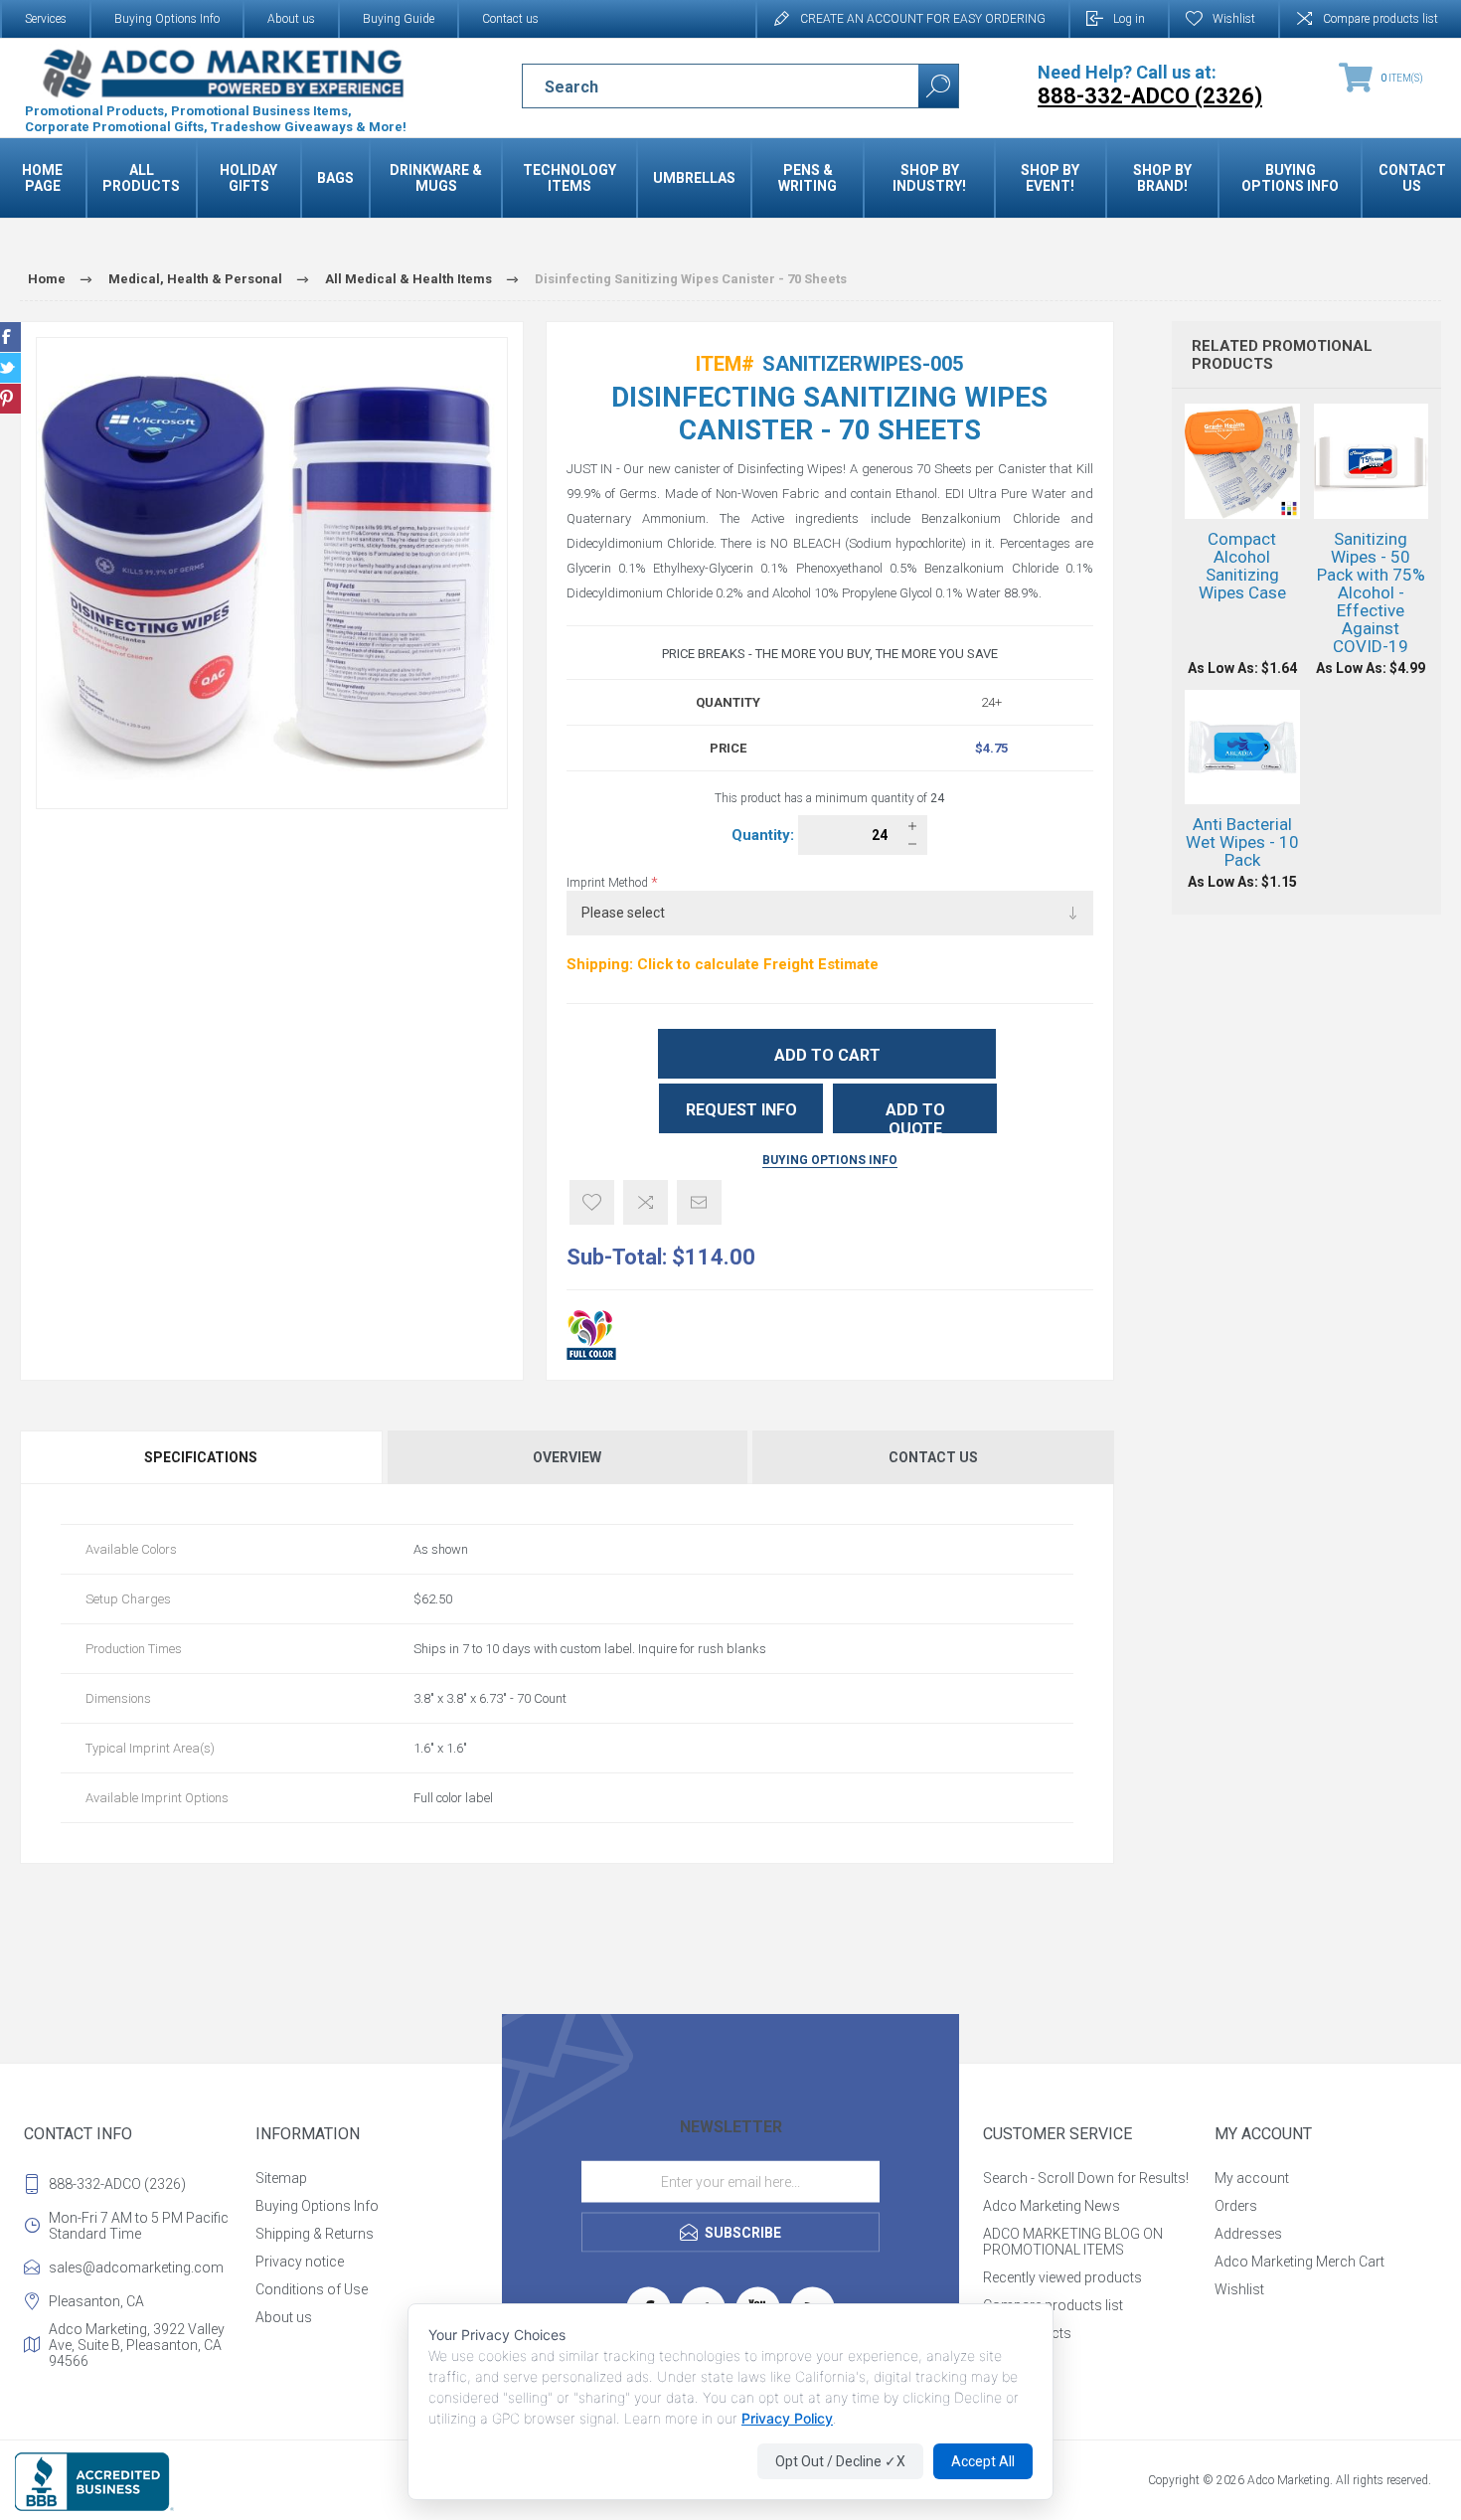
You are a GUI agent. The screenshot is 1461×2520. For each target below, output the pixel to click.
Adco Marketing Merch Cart (1299, 2262)
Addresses (1248, 2234)
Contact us (510, 19)
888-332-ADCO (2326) (117, 2184)
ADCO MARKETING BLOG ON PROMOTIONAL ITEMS (1073, 2242)
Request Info (741, 1110)
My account (1252, 2178)
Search (938, 86)
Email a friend (699, 1202)
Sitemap (281, 2178)
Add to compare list (646, 1202)
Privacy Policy (787, 2418)
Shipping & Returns (315, 2234)
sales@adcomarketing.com (136, 2268)
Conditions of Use (312, 2289)
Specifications (201, 1457)
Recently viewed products (1062, 2277)
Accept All (983, 2461)
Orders (1236, 2206)
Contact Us (933, 1457)
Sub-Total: (617, 1257)
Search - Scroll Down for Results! (1086, 2178)
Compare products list (1380, 19)
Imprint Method (609, 883)
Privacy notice (300, 2262)
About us (291, 19)
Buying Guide (399, 19)
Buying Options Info (167, 19)
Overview (567, 1457)
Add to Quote (915, 1117)
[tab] (202, 1457)
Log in (1129, 19)
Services (46, 19)
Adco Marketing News (1052, 2206)
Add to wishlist (592, 1202)
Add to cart (827, 1055)
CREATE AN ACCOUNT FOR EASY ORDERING (923, 19)
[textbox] (703, 86)
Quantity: (765, 835)
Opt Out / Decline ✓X (840, 2461)
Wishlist (1239, 2289)
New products (1027, 2333)
